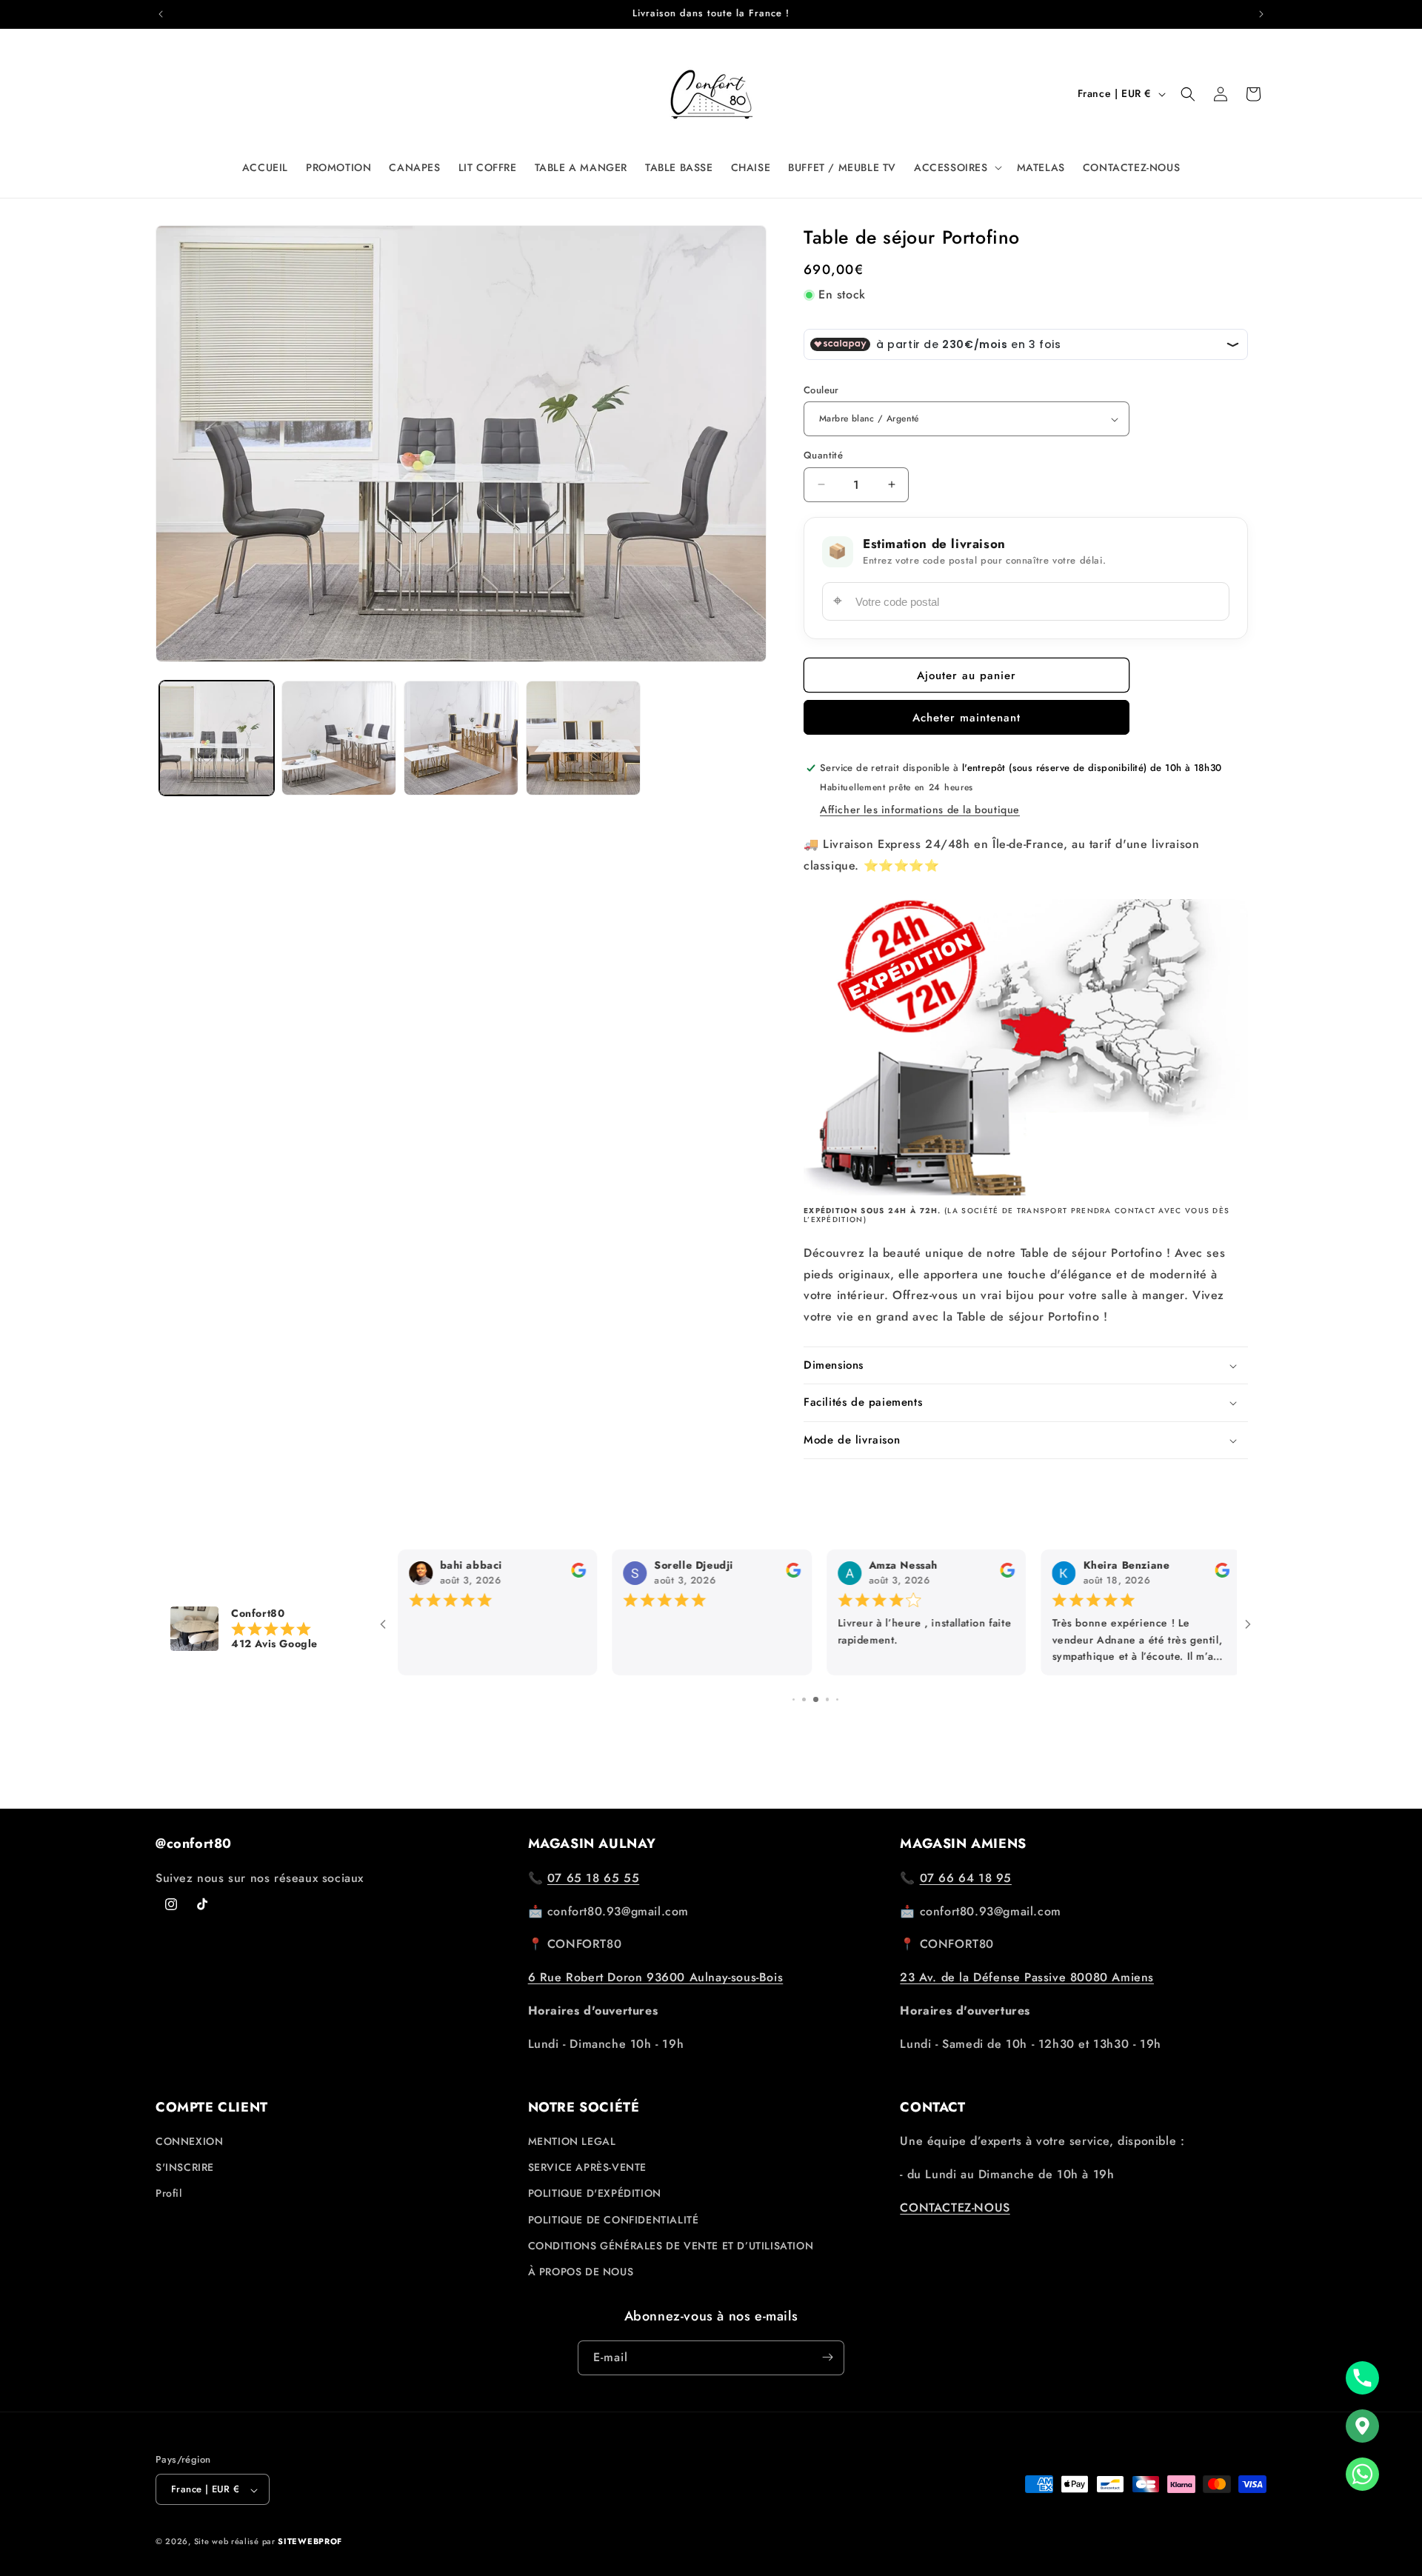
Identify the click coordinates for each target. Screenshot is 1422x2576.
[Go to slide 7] (804, 1685)
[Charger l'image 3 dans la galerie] (461, 738)
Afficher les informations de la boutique (920, 810)
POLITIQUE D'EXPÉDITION (595, 2194)
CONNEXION (189, 2142)
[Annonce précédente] (161, 14)
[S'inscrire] (827, 2357)
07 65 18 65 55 (593, 1877)
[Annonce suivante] (1261, 14)
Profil (169, 2194)
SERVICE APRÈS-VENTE (587, 2168)
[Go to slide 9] (828, 1685)
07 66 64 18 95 (966, 1877)
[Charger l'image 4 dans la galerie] (583, 738)
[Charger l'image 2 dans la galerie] (339, 738)
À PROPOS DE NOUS (581, 2272)
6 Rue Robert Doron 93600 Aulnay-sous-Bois (656, 1977)
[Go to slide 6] (794, 1685)
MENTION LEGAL (572, 2142)
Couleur (821, 390)
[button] (957, 167)
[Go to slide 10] (838, 1685)
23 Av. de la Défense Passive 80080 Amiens (1027, 1977)
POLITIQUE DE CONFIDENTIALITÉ (614, 2220)
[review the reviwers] (1218, 1575)
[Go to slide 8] (816, 1685)
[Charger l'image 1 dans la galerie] (217, 738)
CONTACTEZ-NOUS (955, 2208)
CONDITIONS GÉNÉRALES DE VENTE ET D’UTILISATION (671, 2246)
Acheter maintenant (967, 718)
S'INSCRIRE (185, 2168)
